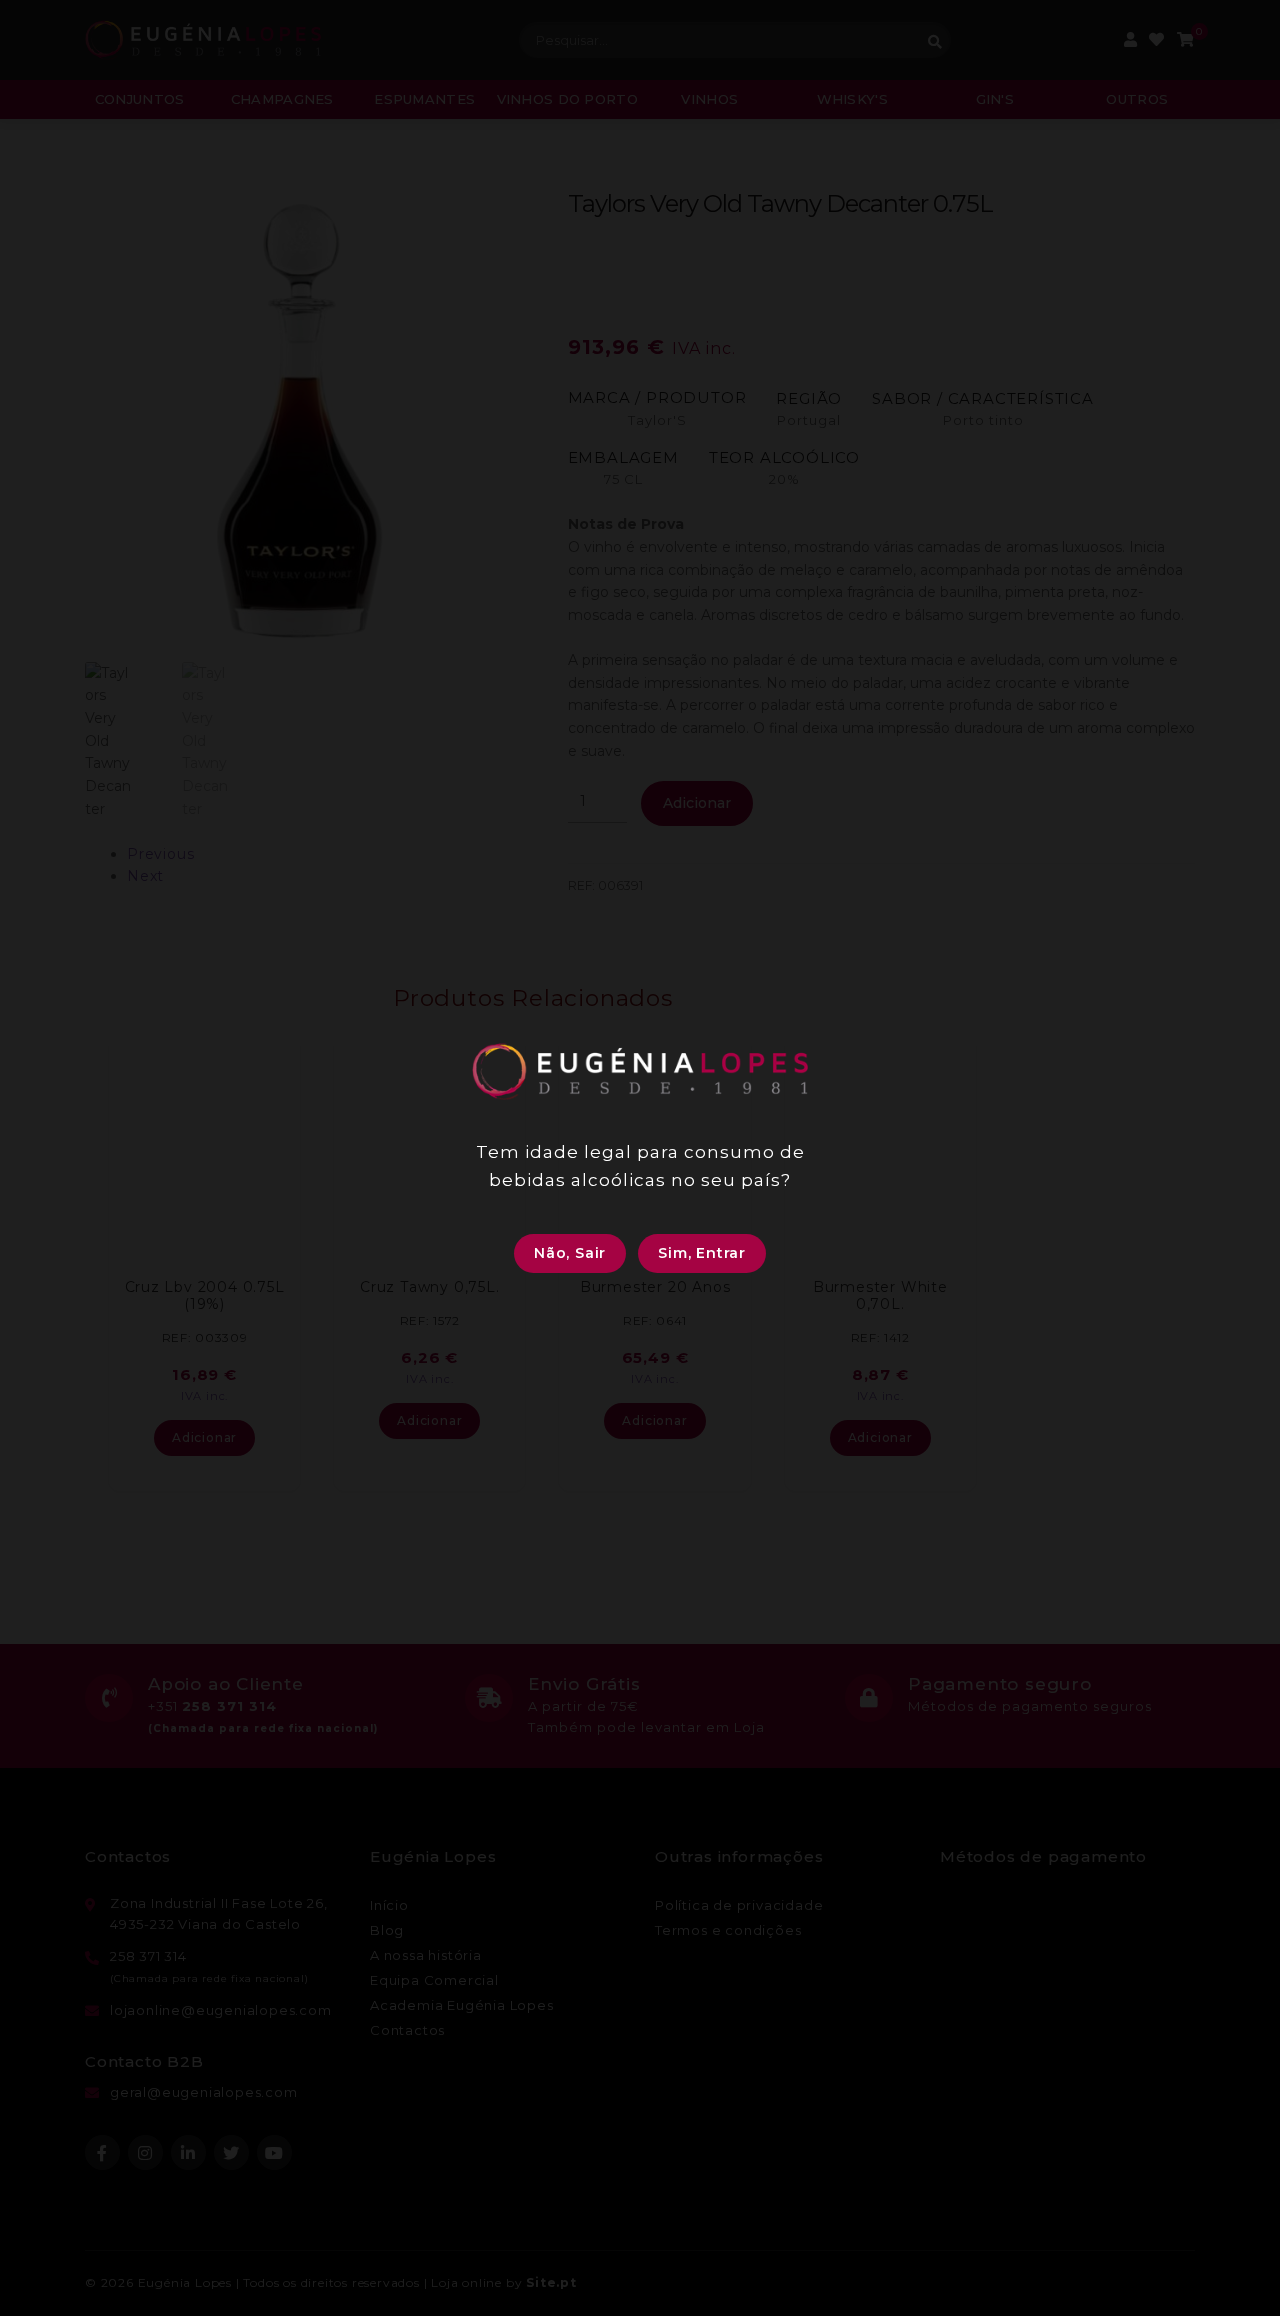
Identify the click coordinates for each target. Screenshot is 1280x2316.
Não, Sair (570, 1253)
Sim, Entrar (702, 1253)
